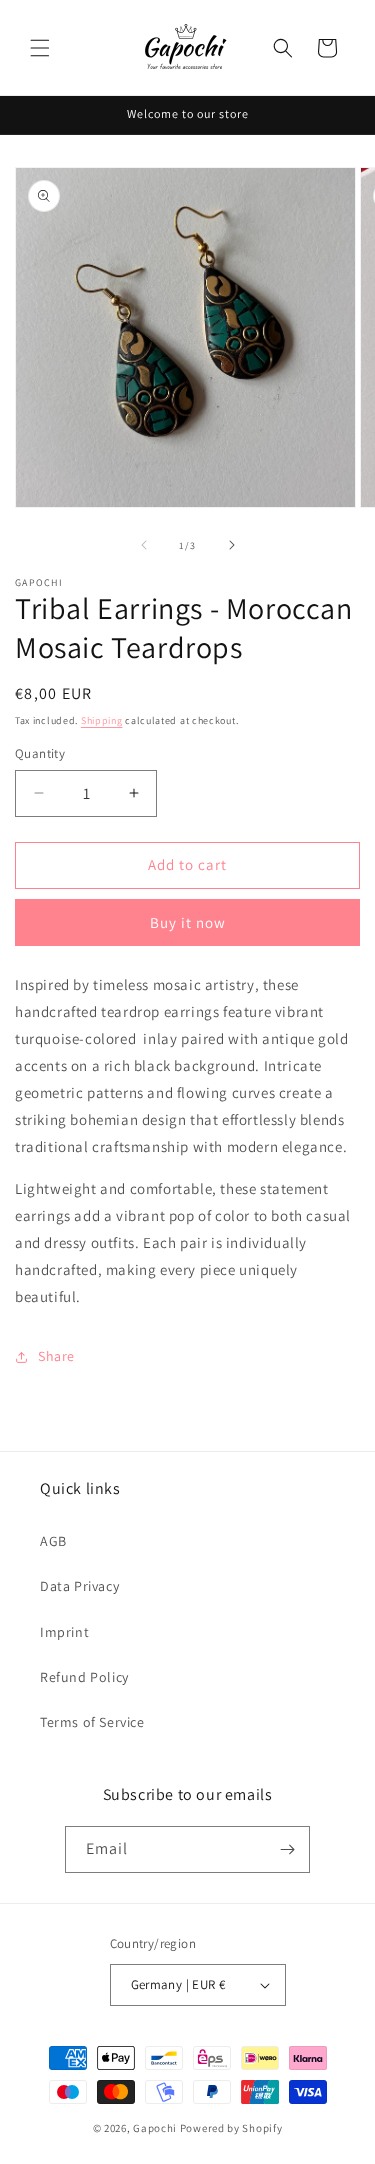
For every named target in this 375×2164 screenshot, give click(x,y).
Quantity (40, 753)
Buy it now (188, 922)
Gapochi (155, 2128)
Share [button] (56, 1356)
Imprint (64, 1632)
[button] (40, 48)
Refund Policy (84, 1677)
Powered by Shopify (231, 2128)
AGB (53, 1541)
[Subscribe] (287, 1849)
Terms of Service (92, 1722)
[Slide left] (144, 545)
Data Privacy (79, 1586)
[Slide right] (232, 545)
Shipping (102, 720)
